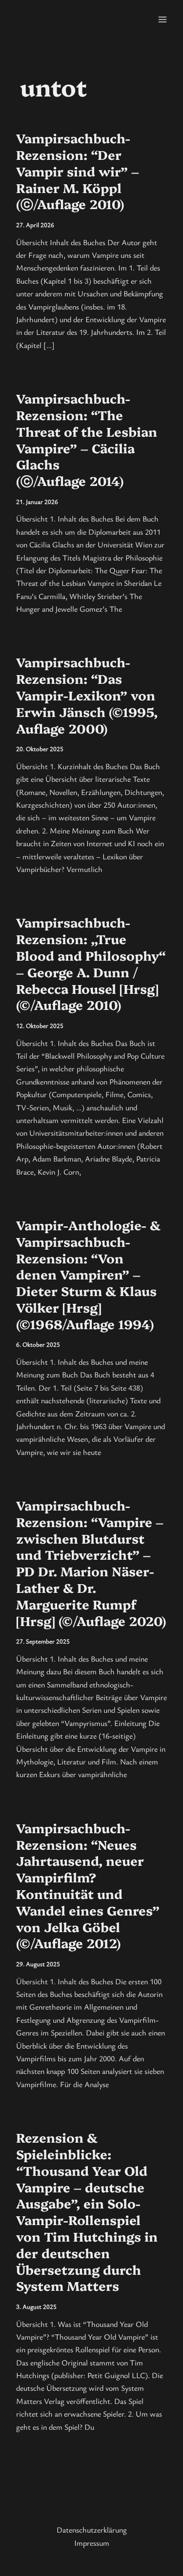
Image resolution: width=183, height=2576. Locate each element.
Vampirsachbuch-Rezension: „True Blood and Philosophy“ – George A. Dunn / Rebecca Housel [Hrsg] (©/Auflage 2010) (91, 963)
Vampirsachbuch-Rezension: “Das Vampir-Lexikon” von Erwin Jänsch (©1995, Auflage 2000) (87, 695)
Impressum (92, 2543)
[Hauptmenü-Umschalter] (163, 19)
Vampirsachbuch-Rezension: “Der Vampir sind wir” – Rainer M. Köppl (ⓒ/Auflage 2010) (78, 171)
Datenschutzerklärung (92, 2530)
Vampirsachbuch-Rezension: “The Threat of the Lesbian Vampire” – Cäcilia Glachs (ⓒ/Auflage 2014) (87, 439)
